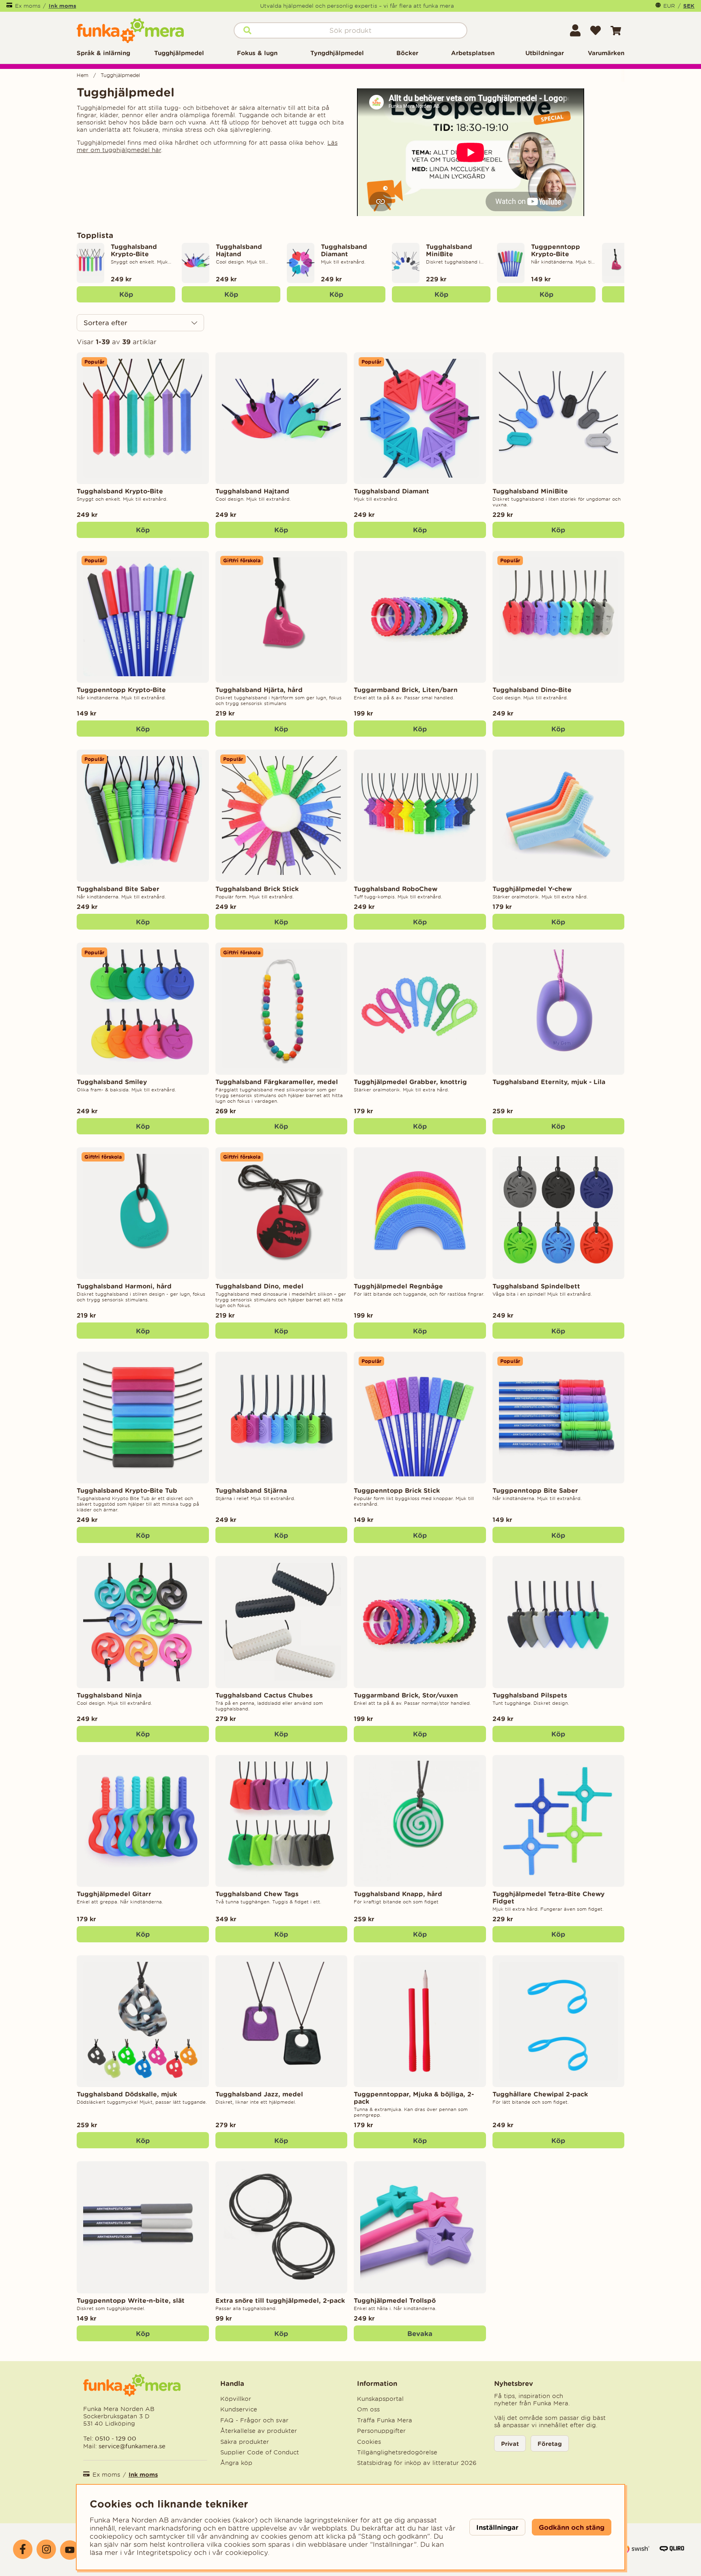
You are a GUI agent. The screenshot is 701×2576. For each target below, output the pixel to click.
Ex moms (28, 6)
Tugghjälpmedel (179, 53)
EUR (669, 6)
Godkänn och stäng (572, 2527)
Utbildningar (545, 53)
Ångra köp (236, 2463)
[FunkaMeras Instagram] (46, 2549)
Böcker (407, 53)
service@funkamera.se (131, 2446)
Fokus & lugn (257, 53)
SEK (689, 6)
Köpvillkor (236, 2399)
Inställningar (497, 2527)
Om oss (368, 2409)
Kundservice (239, 2409)
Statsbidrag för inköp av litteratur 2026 (417, 2463)
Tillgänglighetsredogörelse (397, 2452)
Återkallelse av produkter (259, 2431)
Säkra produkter (245, 2442)
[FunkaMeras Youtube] (70, 2550)
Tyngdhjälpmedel (337, 53)
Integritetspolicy (164, 2552)
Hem (83, 75)
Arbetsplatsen (473, 53)
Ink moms (62, 6)
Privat (510, 2444)
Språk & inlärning (103, 53)
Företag (550, 2444)
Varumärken (606, 53)
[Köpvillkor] (635, 2553)
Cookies (369, 2442)
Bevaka (420, 2333)
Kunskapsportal (380, 2399)
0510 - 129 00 (116, 2438)
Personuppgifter (381, 2431)
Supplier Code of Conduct (260, 2452)
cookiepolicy (246, 2552)
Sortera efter (105, 323)
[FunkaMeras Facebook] (23, 2549)
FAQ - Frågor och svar (254, 2420)
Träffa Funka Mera (385, 2420)
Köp (126, 294)
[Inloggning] (575, 30)
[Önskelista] (596, 30)
